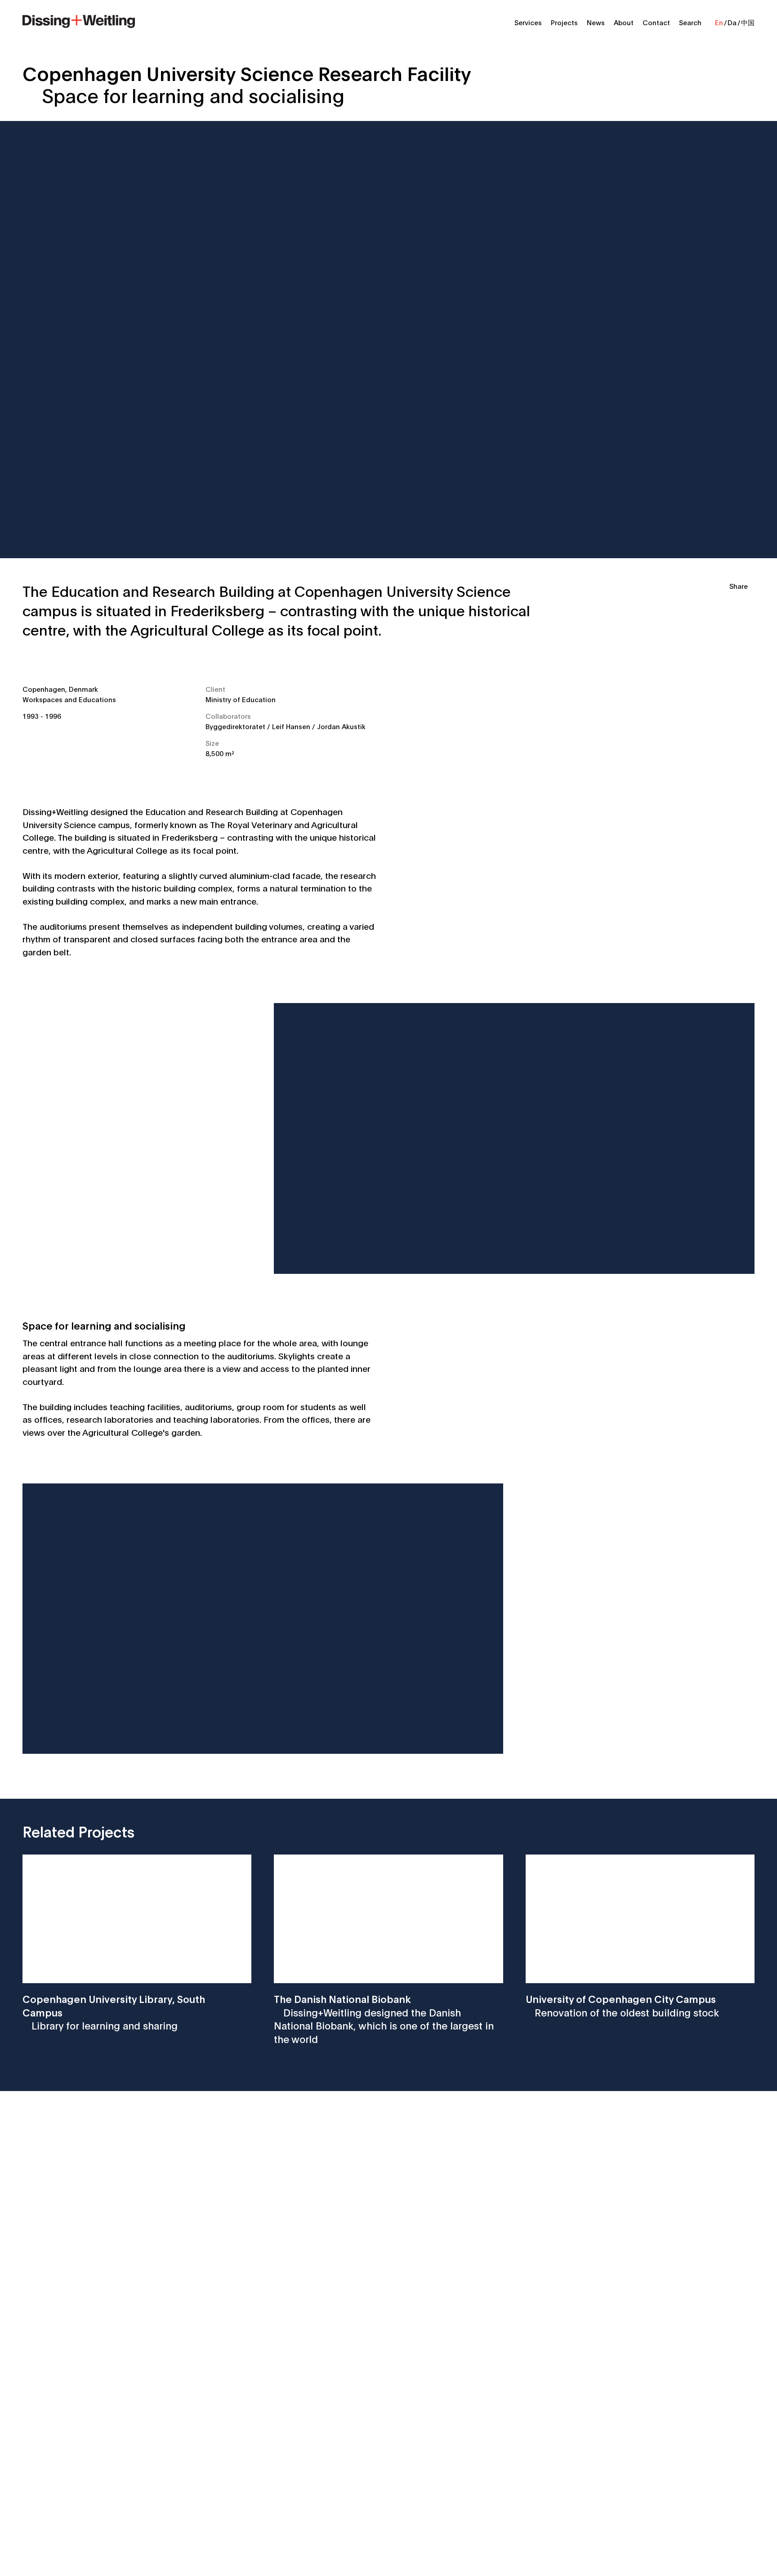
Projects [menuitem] (564, 22)
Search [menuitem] (690, 22)
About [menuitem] (624, 22)
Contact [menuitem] (656, 22)
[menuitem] (79, 20)
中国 (748, 22)
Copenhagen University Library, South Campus (114, 2012)
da (732, 22)
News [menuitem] (596, 22)
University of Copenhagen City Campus (622, 2005)
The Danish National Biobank (384, 2018)
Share (739, 586)
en (719, 22)
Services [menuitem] (528, 22)
